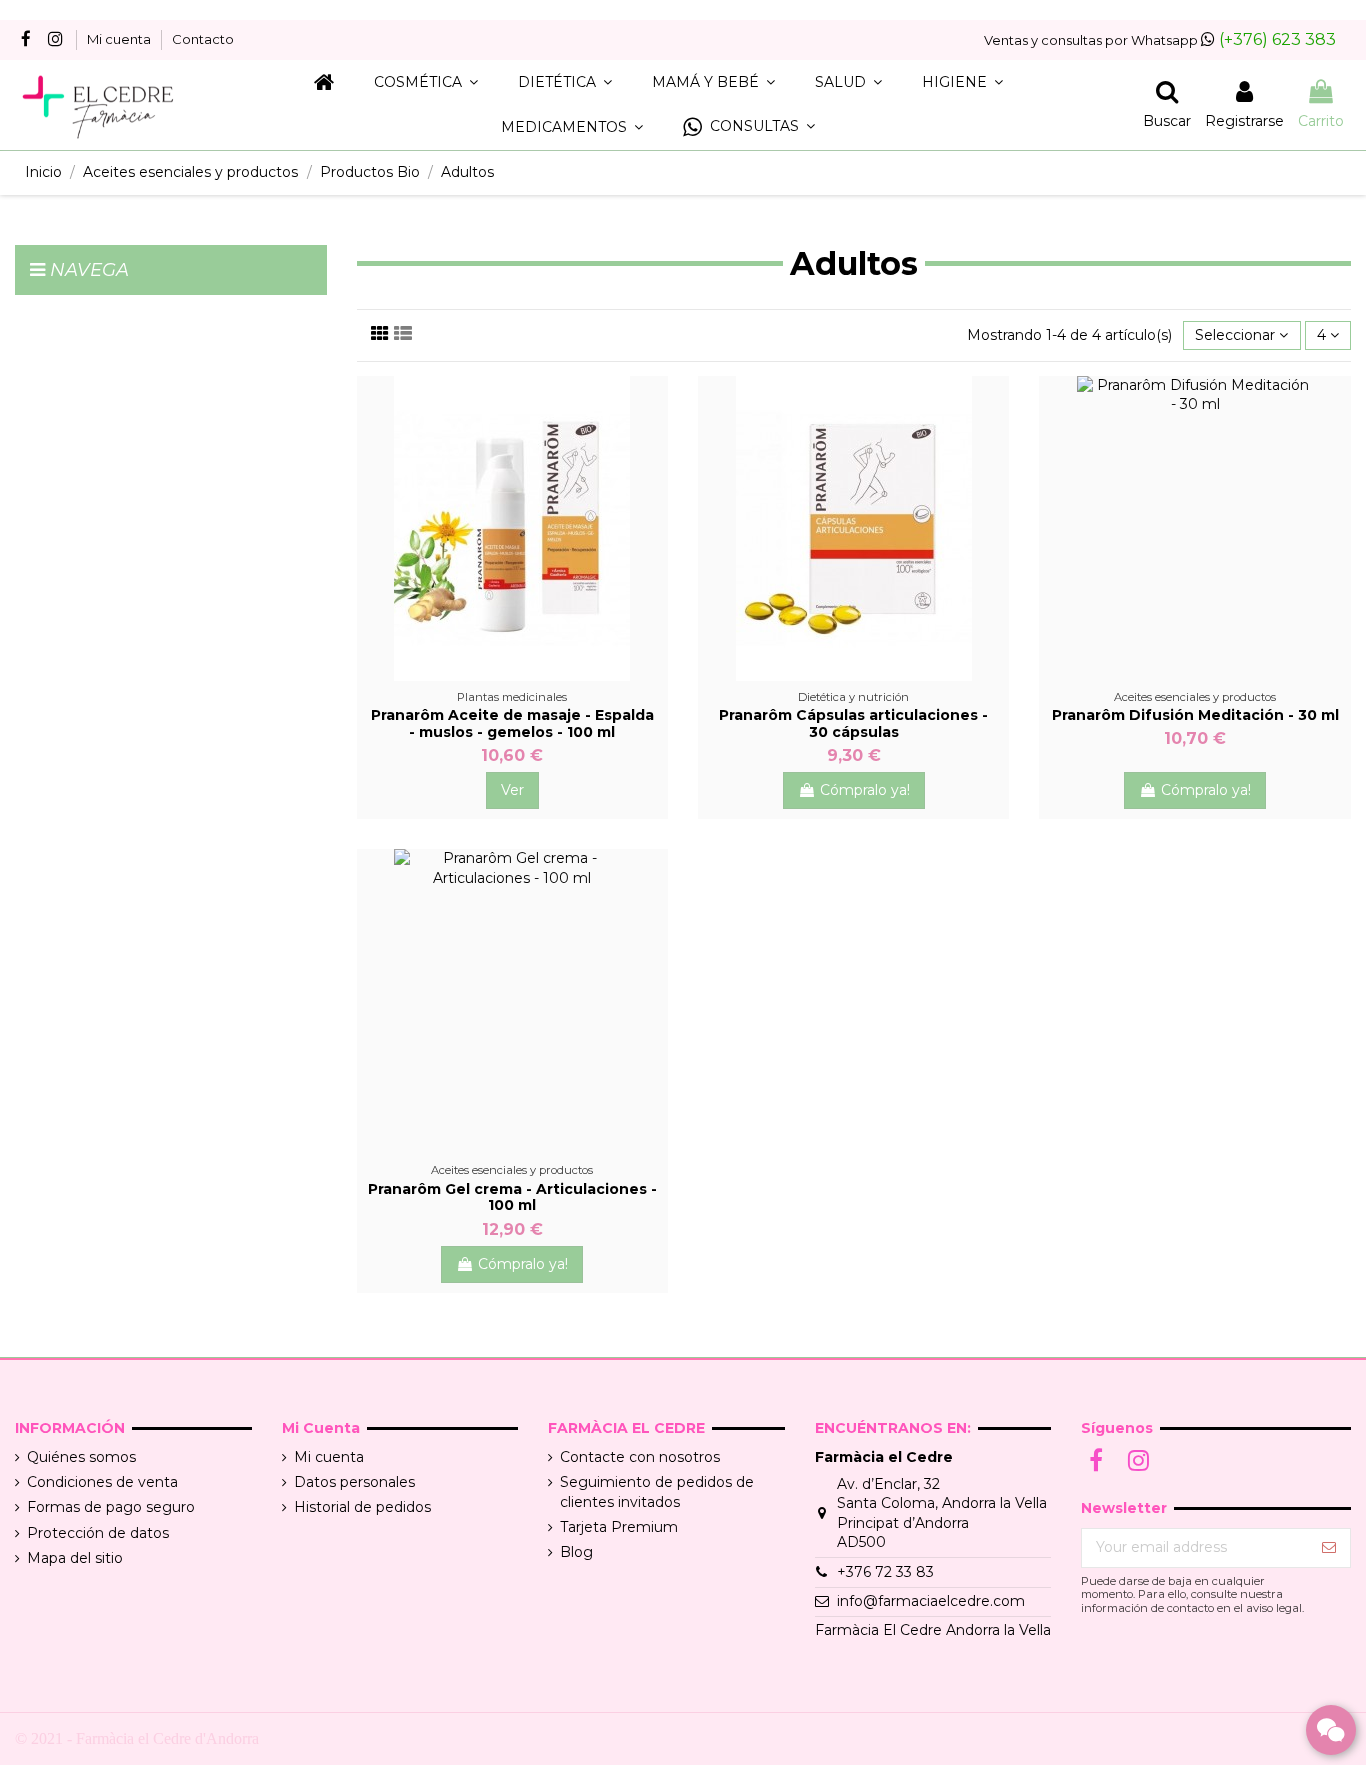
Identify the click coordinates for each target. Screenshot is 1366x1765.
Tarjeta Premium (619, 1527)
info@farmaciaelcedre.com (931, 1601)
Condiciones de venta (102, 1482)
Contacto (203, 39)
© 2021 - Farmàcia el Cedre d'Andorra (137, 1738)
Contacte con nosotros (640, 1457)
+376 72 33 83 (885, 1572)
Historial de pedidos (362, 1507)
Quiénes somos (81, 1457)
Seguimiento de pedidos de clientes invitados (657, 1492)
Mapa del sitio (75, 1558)
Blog (576, 1552)
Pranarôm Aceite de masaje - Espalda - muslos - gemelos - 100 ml (512, 723)
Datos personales (354, 1482)
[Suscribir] (1329, 1548)
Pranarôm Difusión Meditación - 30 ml (1195, 715)
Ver (512, 790)
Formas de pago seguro (111, 1507)
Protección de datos (98, 1533)
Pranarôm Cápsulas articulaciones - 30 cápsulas (853, 723)
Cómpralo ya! (865, 790)
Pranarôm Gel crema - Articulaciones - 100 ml (512, 1197)
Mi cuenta (120, 39)
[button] (749, 127)
